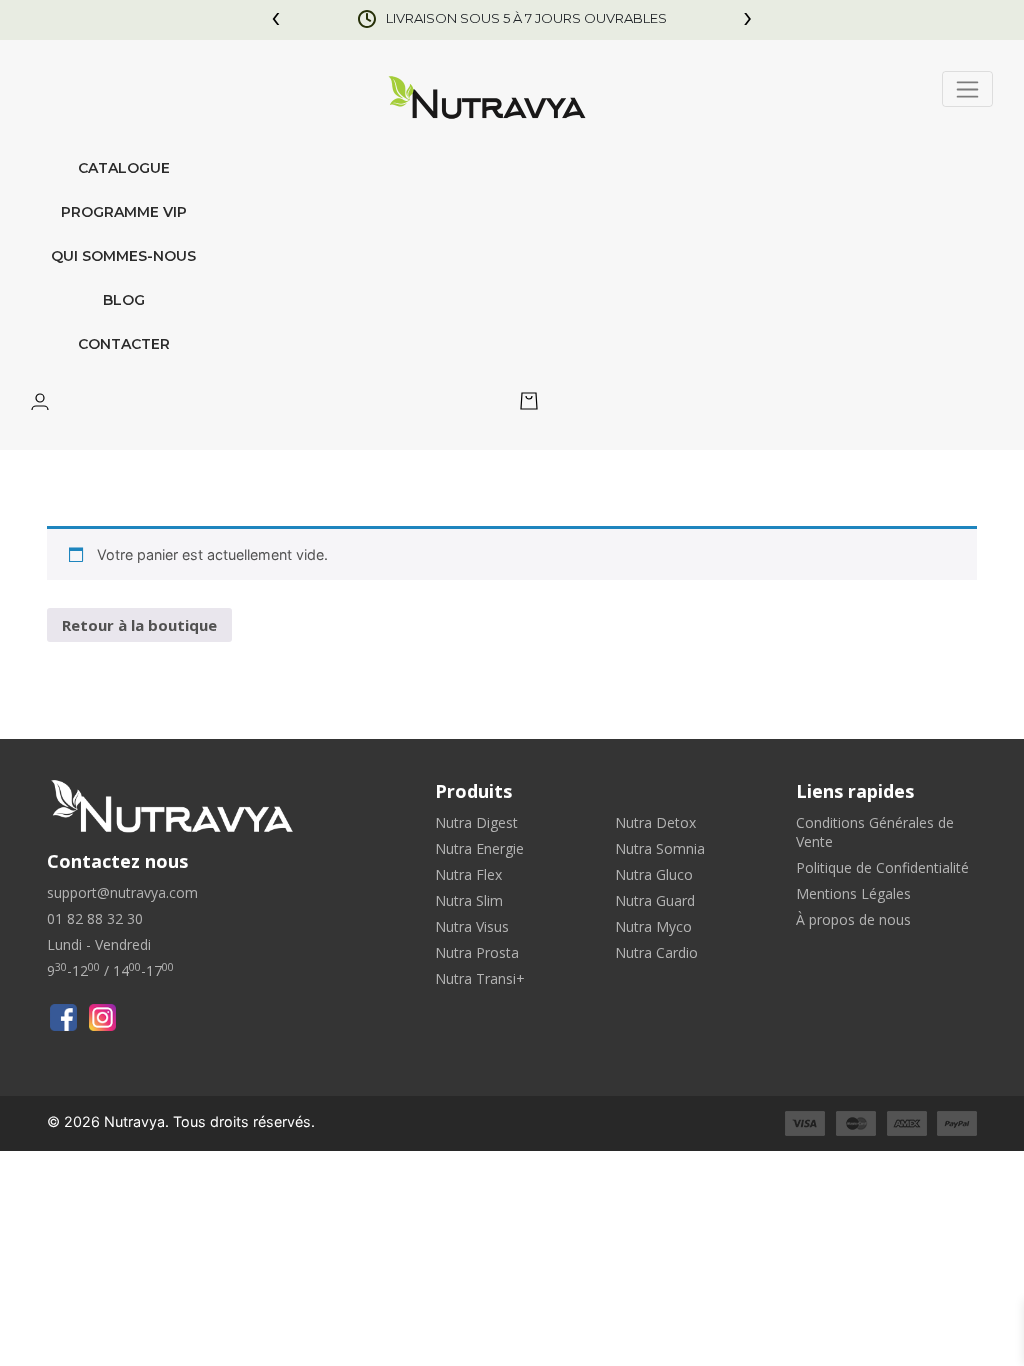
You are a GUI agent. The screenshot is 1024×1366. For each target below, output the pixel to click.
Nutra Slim (469, 900)
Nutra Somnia (660, 848)
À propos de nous (853, 919)
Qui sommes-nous (123, 256)
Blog (124, 300)
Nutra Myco (653, 926)
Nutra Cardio (656, 952)
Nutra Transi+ (480, 978)
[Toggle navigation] (967, 89)
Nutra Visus (472, 926)
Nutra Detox (655, 822)
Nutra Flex (468, 874)
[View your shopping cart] (529, 404)
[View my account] (40, 404)
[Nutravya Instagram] (102, 1017)
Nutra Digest (476, 822)
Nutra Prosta (477, 952)
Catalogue (124, 168)
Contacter (124, 344)
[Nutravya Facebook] (63, 1017)
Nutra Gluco (654, 874)
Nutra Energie (479, 848)
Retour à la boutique (139, 625)
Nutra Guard (655, 900)
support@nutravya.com (122, 892)
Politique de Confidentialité (882, 867)
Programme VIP (124, 212)
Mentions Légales (853, 893)
